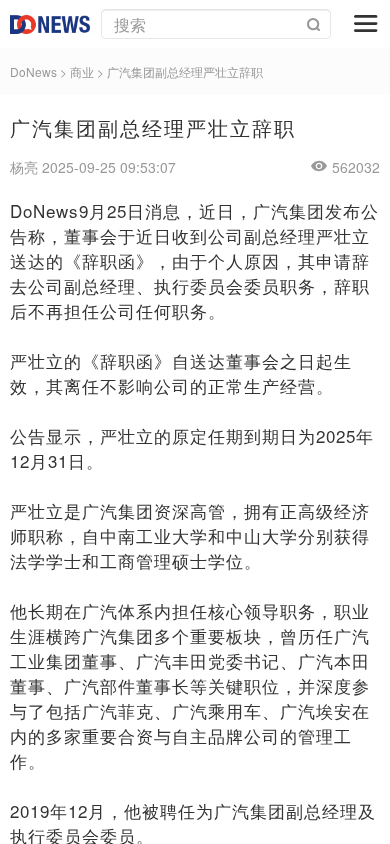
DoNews (33, 71)
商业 (82, 71)
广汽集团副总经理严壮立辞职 (185, 71)
